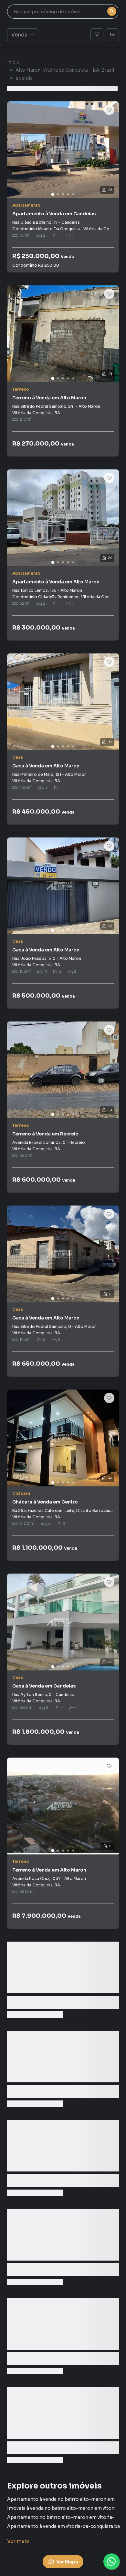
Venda (19, 35)
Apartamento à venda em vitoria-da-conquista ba (63, 2526)
